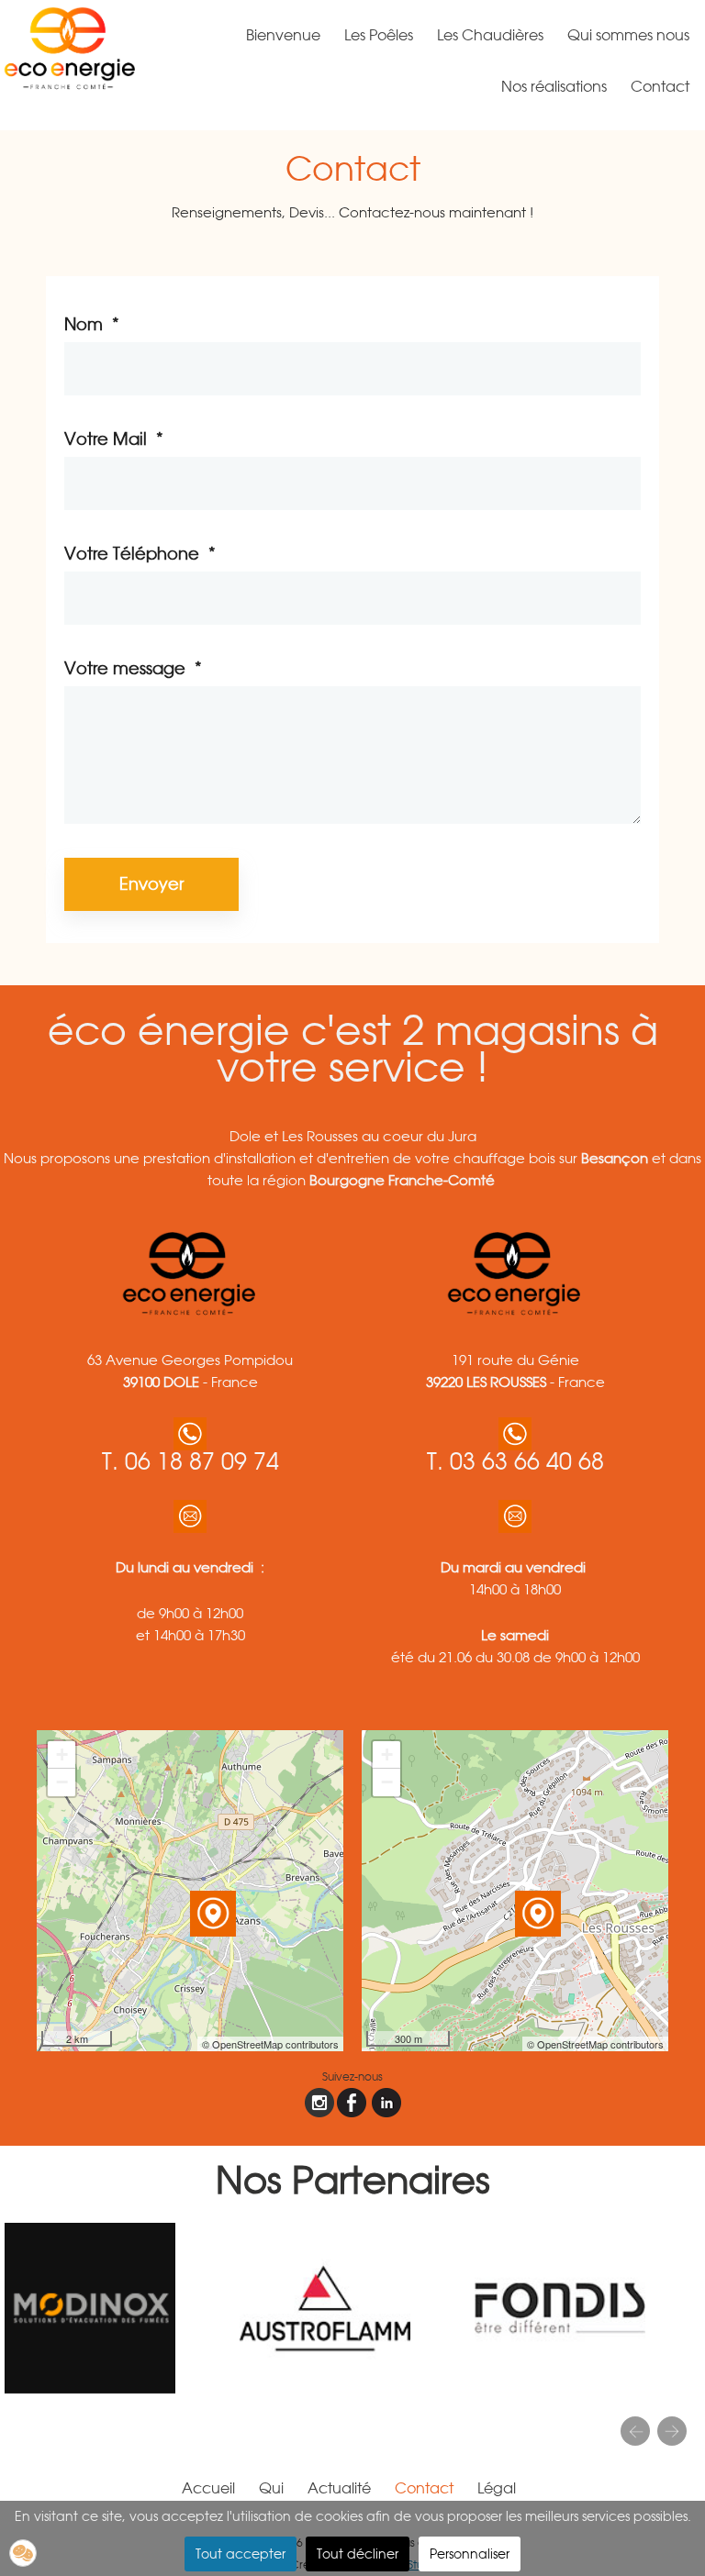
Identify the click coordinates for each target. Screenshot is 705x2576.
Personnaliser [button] (470, 2554)
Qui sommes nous (628, 35)
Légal (497, 2488)
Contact (660, 87)
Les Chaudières (490, 35)
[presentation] (635, 2431)
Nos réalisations (554, 87)
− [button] (62, 1782)
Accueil (208, 2488)
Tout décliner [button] (358, 2554)
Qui (271, 2488)
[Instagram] (319, 2103)
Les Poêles (379, 35)
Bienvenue (283, 35)
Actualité (339, 2488)
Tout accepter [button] (241, 2554)
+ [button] (62, 1754)
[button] (23, 2553)
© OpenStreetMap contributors (270, 2044)
